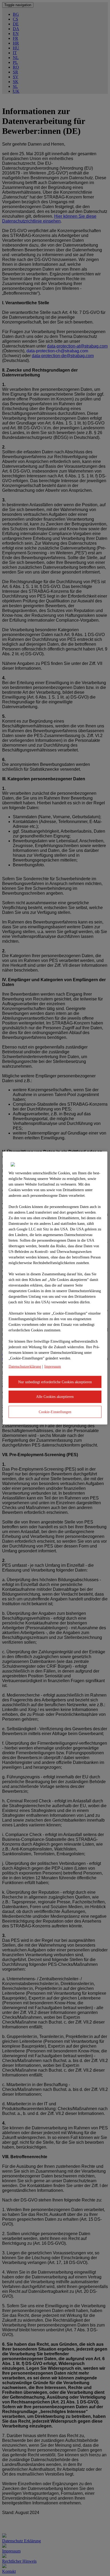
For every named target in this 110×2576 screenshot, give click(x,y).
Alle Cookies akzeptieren (55, 1397)
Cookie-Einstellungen (55, 1412)
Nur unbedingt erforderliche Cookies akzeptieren (55, 1382)
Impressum (53, 1366)
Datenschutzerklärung (25, 1366)
